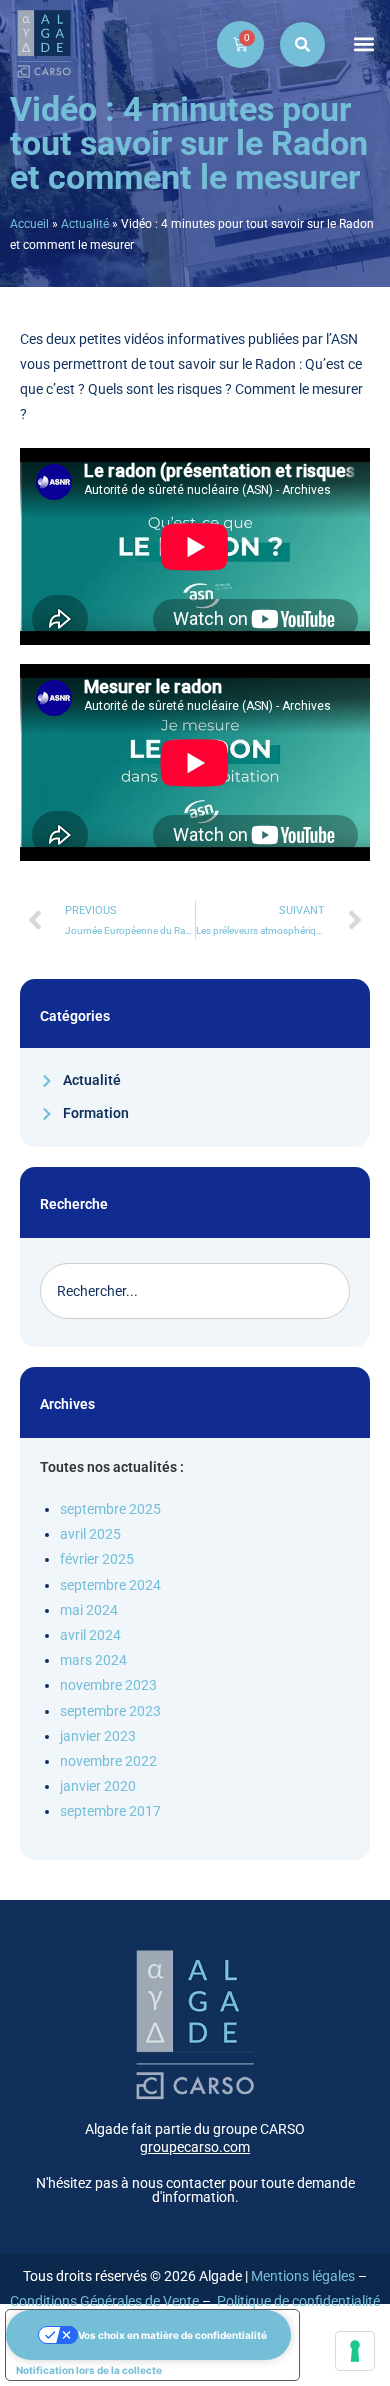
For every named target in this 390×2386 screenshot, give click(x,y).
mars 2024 (93, 1660)
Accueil (29, 224)
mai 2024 (89, 1610)
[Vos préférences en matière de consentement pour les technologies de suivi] (355, 2351)
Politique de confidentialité (298, 2301)
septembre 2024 (110, 1585)
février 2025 (97, 1559)
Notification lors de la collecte (89, 2370)
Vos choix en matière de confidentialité (172, 2335)
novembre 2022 (108, 1761)
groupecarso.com (195, 2147)
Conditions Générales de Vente (104, 2301)
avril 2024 (90, 1635)
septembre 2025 (110, 1509)
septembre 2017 (110, 1811)
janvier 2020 (98, 1786)
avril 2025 (90, 1534)
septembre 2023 (110, 1711)
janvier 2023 (98, 1736)
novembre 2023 (108, 1685)
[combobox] (195, 1291)
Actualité (85, 224)
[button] (363, 44)
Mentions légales (303, 2276)
